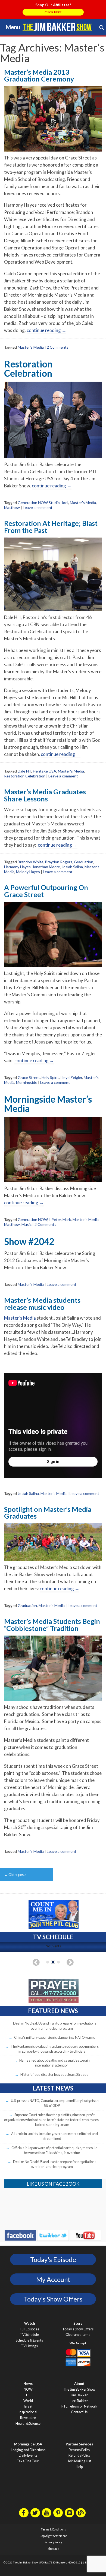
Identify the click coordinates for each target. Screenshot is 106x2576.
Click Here (53, 12)
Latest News (53, 2088)
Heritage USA (45, 771)
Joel (65, 503)
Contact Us (79, 2412)
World (28, 2401)
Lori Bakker (79, 2401)
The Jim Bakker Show (79, 2389)
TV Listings (29, 2346)
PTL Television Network (79, 2406)
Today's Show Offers (53, 2299)
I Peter (55, 1219)
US (28, 2395)
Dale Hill (24, 771)
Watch (29, 2323)
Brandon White (31, 862)
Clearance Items (78, 2335)
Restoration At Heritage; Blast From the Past (51, 527)
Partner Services (79, 2444)
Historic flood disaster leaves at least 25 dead (54, 2074)
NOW (28, 2389)
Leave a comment (38, 507)
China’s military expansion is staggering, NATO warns (54, 2037)
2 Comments (58, 347)
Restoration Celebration (28, 369)
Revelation (28, 2418)
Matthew (12, 507)
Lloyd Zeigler (71, 1077)
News (28, 2384)
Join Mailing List (79, 2461)
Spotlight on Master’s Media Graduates (48, 1512)
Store (78, 2323)
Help (79, 2467)
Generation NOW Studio (39, 503)
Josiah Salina (72, 867)
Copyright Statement (53, 2536)
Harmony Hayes (17, 867)
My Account (53, 2279)
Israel (28, 2406)
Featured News (53, 2011)
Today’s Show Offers (78, 2329)
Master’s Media (20, 1318)
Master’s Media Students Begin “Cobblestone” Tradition (52, 1625)
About (79, 2384)
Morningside (27, 1082)
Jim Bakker (57, 27)
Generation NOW (33, 1219)
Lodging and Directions (28, 2450)
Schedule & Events (29, 2340)
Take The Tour (28, 2461)
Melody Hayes (28, 872)
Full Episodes (29, 2329)
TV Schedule (29, 2335)
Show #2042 (29, 1241)
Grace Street (29, 1077)
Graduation (84, 862)
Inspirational (28, 2412)
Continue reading (46, 330)
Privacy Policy (53, 2542)
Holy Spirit (50, 1077)
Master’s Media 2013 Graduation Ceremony (39, 75)
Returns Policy (79, 2450)
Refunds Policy (79, 2455)
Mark (67, 1219)
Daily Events (28, 2455)
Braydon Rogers (59, 862)
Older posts (15, 1875)
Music (26, 1224)
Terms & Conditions (53, 2529)
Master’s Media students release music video (42, 1303)
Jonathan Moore (46, 867)
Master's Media (31, 347)
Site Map (53, 2549)
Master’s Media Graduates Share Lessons (45, 795)
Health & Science (28, 2423)
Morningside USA (28, 2444)
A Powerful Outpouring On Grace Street (46, 891)
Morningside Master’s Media (48, 1104)
